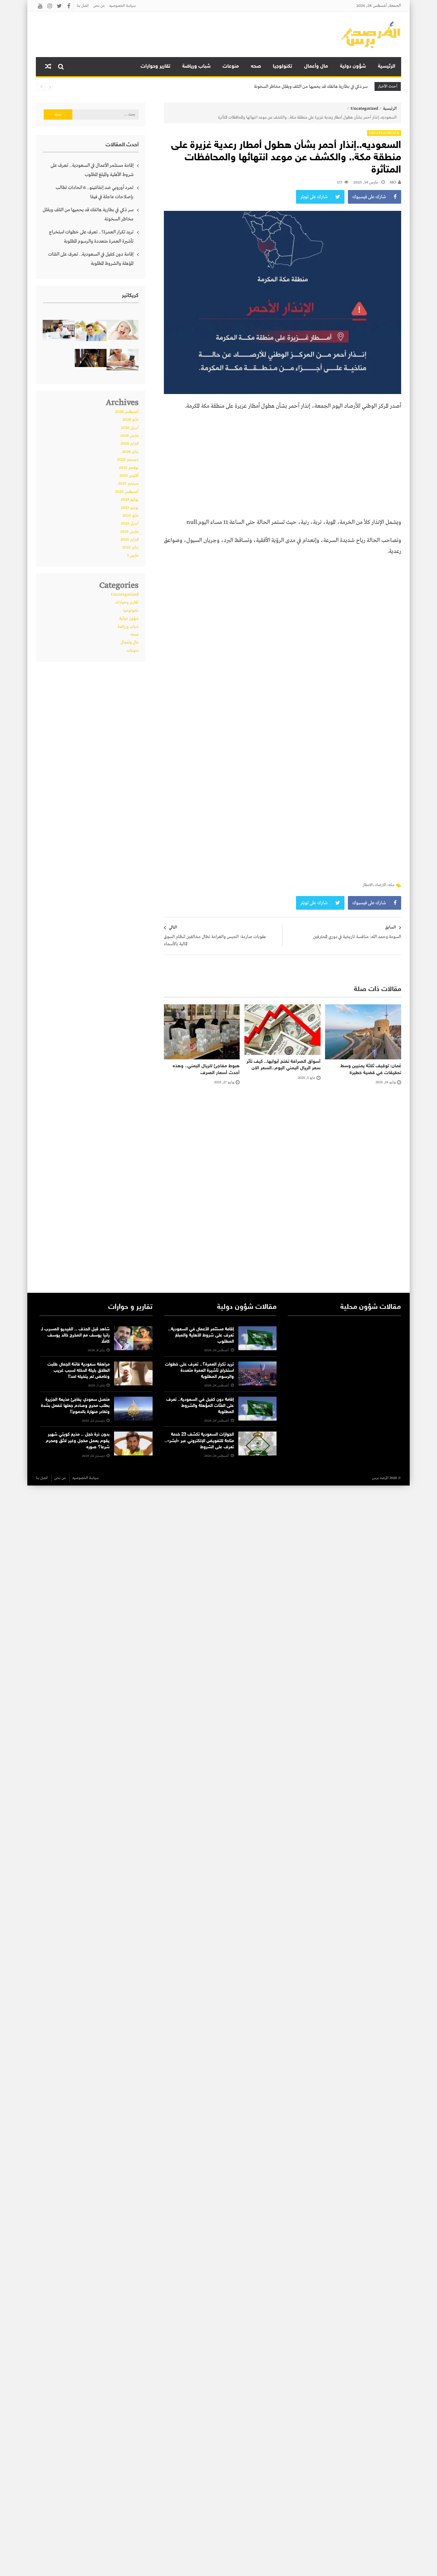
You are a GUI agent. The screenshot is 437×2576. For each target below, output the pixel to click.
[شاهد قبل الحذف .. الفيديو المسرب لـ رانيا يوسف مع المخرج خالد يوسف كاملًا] (133, 1338)
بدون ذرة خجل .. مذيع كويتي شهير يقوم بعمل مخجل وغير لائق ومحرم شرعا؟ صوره (78, 1441)
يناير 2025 (130, 547)
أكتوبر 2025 (129, 476)
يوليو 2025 (130, 500)
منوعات (231, 66)
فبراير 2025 (130, 540)
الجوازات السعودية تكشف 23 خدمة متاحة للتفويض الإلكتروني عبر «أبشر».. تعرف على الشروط (199, 1441)
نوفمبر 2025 (129, 468)
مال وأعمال (316, 66)
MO (393, 182)
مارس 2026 (129, 436)
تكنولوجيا (283, 66)
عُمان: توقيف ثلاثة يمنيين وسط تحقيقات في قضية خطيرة (371, 1069)
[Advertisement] (282, 466)
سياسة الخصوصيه (122, 6)
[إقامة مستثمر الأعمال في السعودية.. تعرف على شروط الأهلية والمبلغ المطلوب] (257, 1338)
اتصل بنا (83, 6)
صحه (256, 66)
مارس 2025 (129, 532)
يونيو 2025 (130, 508)
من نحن (99, 6)
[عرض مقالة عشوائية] (48, 67)
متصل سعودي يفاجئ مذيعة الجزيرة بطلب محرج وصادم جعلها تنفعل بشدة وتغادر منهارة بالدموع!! (75, 1406)
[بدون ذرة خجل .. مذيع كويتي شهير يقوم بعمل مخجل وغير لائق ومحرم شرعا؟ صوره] (133, 1443)
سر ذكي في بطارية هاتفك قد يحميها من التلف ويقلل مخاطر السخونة (311, 87)
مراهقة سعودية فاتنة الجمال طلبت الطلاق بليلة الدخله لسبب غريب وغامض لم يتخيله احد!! (79, 1371)
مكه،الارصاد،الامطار (378, 885)
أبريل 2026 (130, 428)
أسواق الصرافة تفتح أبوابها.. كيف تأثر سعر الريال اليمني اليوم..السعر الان (284, 1065)
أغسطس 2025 (127, 492)
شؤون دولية (353, 66)
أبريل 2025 (130, 524)
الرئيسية (387, 66)
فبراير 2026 (130, 444)
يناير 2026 (130, 452)
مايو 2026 (131, 420)
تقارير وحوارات (156, 66)
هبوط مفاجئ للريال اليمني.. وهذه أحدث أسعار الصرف (206, 1069)
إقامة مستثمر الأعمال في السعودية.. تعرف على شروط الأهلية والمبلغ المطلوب (92, 170)
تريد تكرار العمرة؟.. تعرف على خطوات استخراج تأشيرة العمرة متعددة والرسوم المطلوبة (91, 237)
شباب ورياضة (196, 66)
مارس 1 (133, 556)
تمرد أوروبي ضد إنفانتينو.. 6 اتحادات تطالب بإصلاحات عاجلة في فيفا (95, 192)
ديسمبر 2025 (128, 460)
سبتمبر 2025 (128, 484)
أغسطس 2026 (127, 412)
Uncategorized (364, 109)
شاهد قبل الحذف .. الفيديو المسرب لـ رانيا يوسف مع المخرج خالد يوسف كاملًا (75, 1336)
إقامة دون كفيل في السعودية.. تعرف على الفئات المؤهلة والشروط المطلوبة (91, 259)
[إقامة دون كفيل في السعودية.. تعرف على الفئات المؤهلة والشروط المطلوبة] (257, 1409)
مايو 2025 (131, 516)
